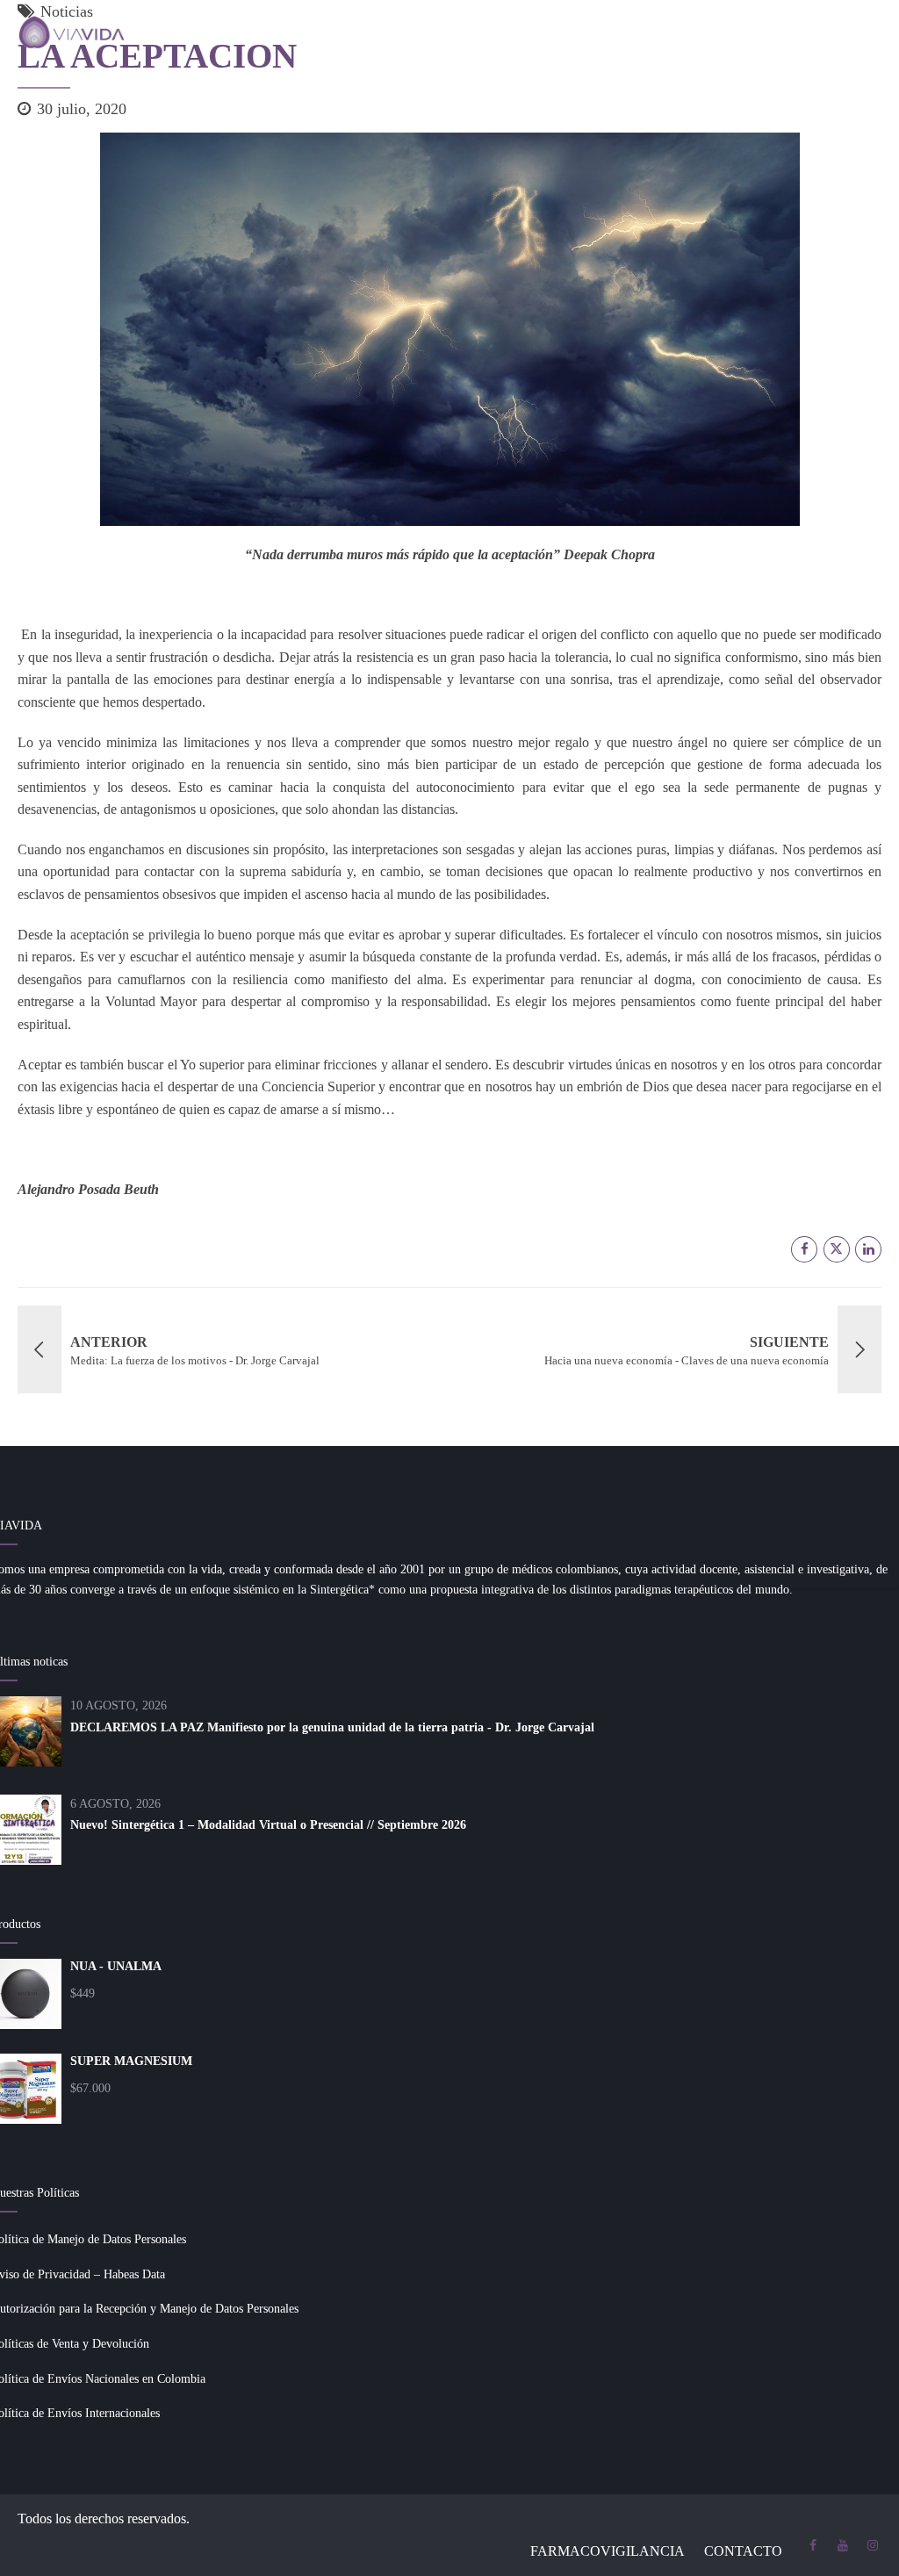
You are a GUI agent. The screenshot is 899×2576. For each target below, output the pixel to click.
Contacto (743, 2551)
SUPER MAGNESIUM (131, 2061)
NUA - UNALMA (116, 1966)
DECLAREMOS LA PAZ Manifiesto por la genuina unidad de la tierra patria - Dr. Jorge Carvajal (332, 1727)
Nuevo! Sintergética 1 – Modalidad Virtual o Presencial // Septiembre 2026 (268, 1825)
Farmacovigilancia (608, 2551)
